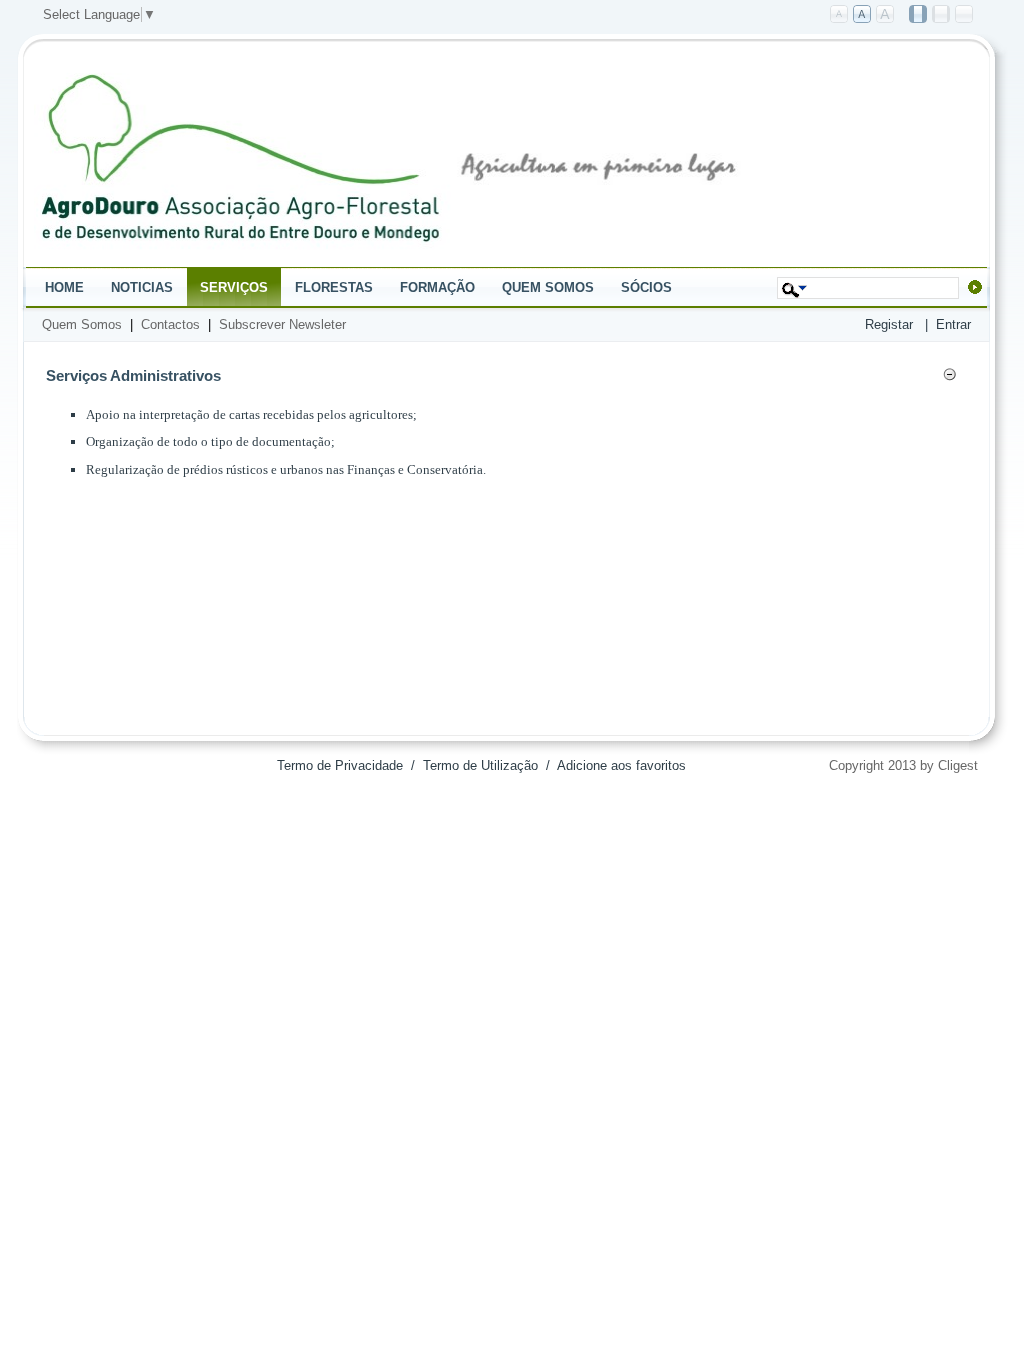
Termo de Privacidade (340, 765)
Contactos (170, 324)
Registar (889, 324)
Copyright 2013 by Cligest (903, 765)
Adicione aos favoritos (621, 765)
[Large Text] (886, 15)
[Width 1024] (919, 15)
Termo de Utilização (480, 765)
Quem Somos (82, 324)
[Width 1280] (942, 15)
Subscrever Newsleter (282, 324)
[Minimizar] (949, 377)
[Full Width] (965, 15)
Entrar (953, 324)
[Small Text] (840, 15)
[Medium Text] (863, 15)
